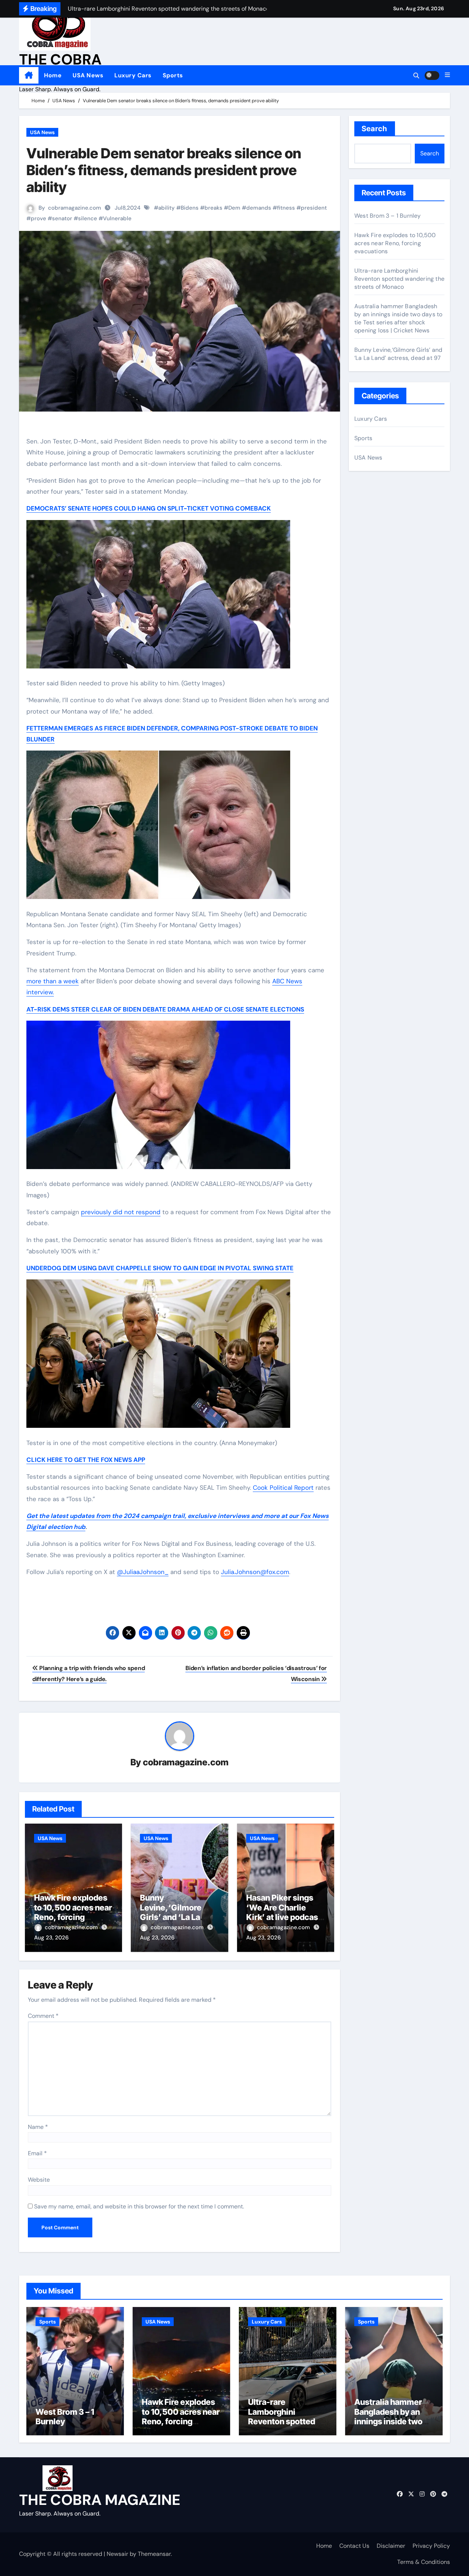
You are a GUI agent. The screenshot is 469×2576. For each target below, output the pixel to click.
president (314, 208)
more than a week (53, 981)
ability (167, 208)
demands (259, 208)
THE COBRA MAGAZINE (100, 2500)
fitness (286, 208)
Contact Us (354, 2546)
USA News (88, 75)
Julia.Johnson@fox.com (255, 1572)
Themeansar (154, 2554)
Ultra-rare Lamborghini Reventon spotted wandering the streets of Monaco (399, 279)
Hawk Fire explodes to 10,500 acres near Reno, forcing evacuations (73, 1912)
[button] (447, 75)
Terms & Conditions (424, 2562)
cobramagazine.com (75, 208)
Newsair (117, 2554)
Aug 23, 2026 (51, 1938)
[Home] (29, 75)
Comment (43, 2016)
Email (37, 2153)
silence (88, 218)
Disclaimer (391, 2546)
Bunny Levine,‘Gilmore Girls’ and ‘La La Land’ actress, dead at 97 (177, 1917)
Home (53, 75)
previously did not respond (121, 1212)
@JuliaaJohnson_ (143, 1572)
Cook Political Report (283, 1488)
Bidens (190, 208)
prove (38, 218)
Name (38, 2127)
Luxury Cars (133, 75)
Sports (173, 75)
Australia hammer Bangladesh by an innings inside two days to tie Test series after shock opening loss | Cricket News (398, 318)
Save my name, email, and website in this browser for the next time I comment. (139, 2206)
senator (62, 218)
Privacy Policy (431, 2546)
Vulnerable (117, 218)
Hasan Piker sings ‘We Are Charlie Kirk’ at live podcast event (284, 1912)
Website (39, 2180)
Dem (234, 208)
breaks (213, 208)
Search (375, 129)
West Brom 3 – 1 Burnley (388, 216)
